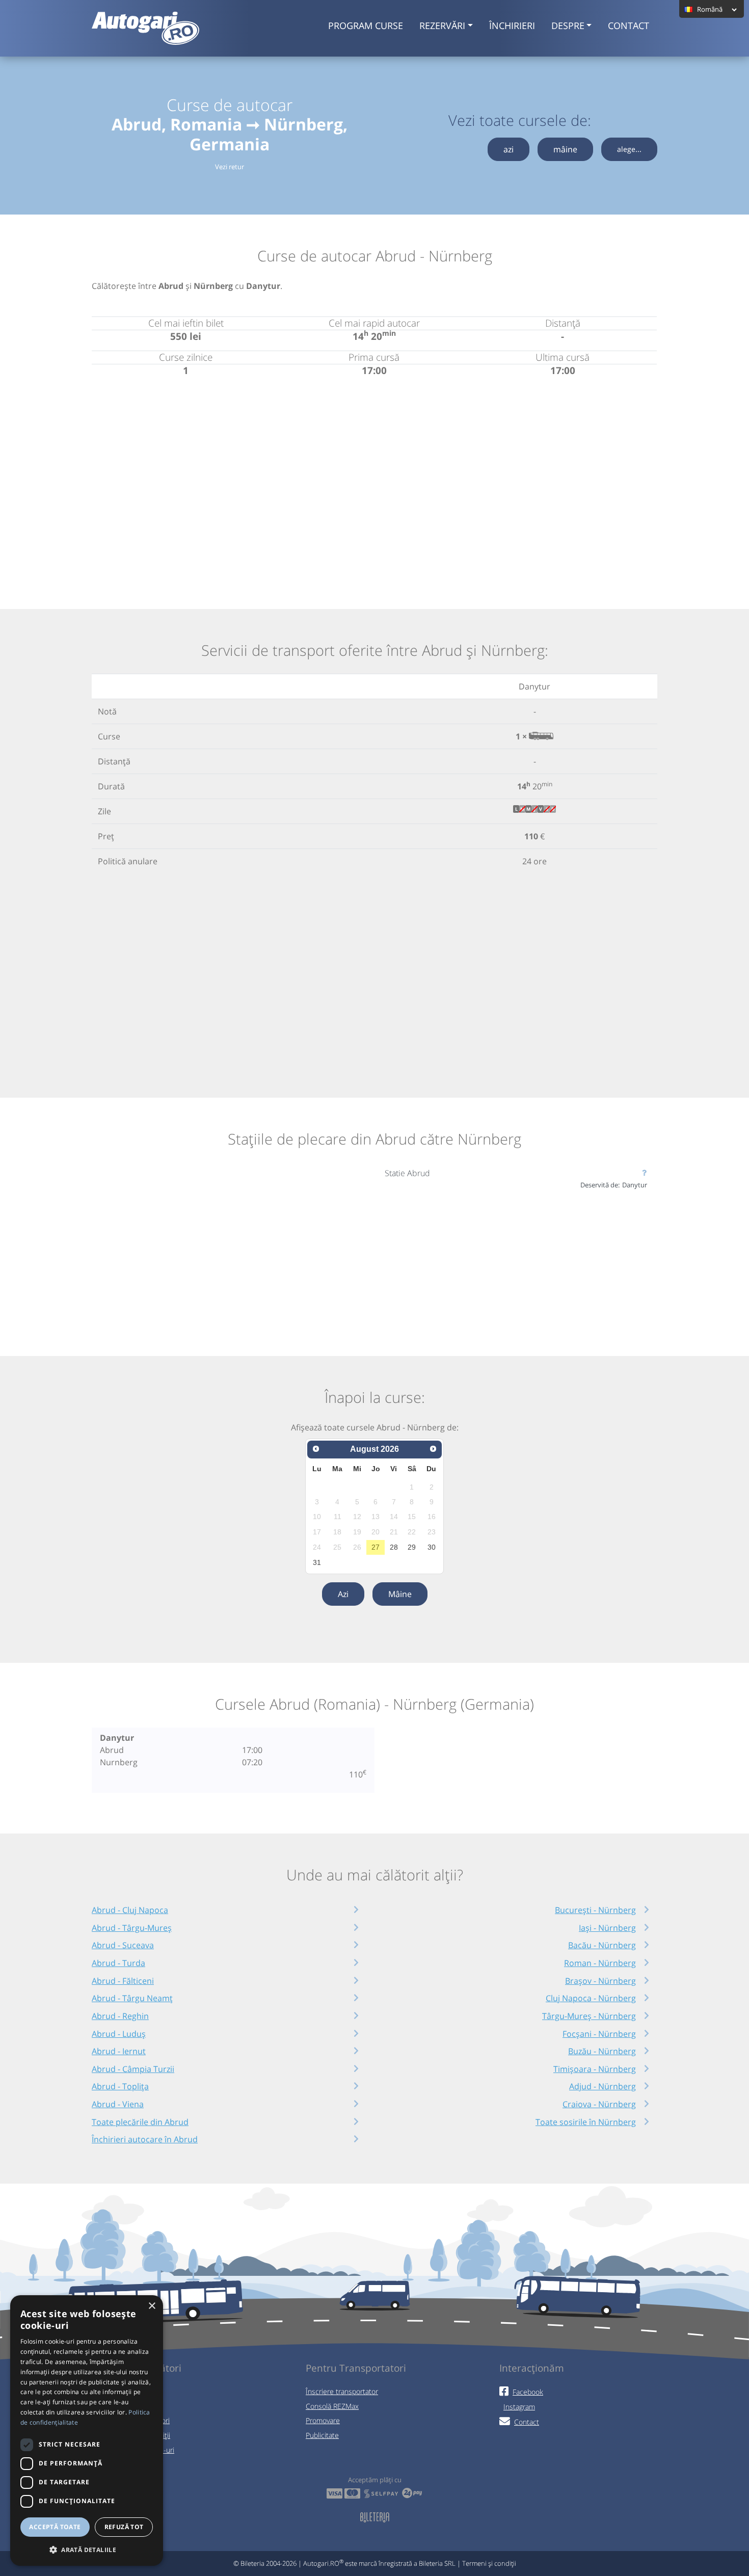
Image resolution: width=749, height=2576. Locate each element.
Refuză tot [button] (124, 2527)
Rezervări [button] (442, 25)
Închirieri (512, 25)
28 (394, 1547)
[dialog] (87, 2431)
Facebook (528, 2392)
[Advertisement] (374, 481)
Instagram (519, 2407)
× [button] (152, 2306)
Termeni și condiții (489, 2563)
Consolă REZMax (332, 2406)
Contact (628, 25)
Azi (343, 1594)
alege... (629, 149)
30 (432, 1547)
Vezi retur (230, 167)
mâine (565, 149)
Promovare (323, 2420)
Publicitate (322, 2435)
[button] (87, 2550)
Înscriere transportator (342, 2391)
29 (412, 1547)
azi (509, 149)
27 (376, 1547)
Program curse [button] (366, 25)
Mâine (400, 1594)
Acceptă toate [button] (55, 2527)
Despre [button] (568, 25)
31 (317, 1562)
